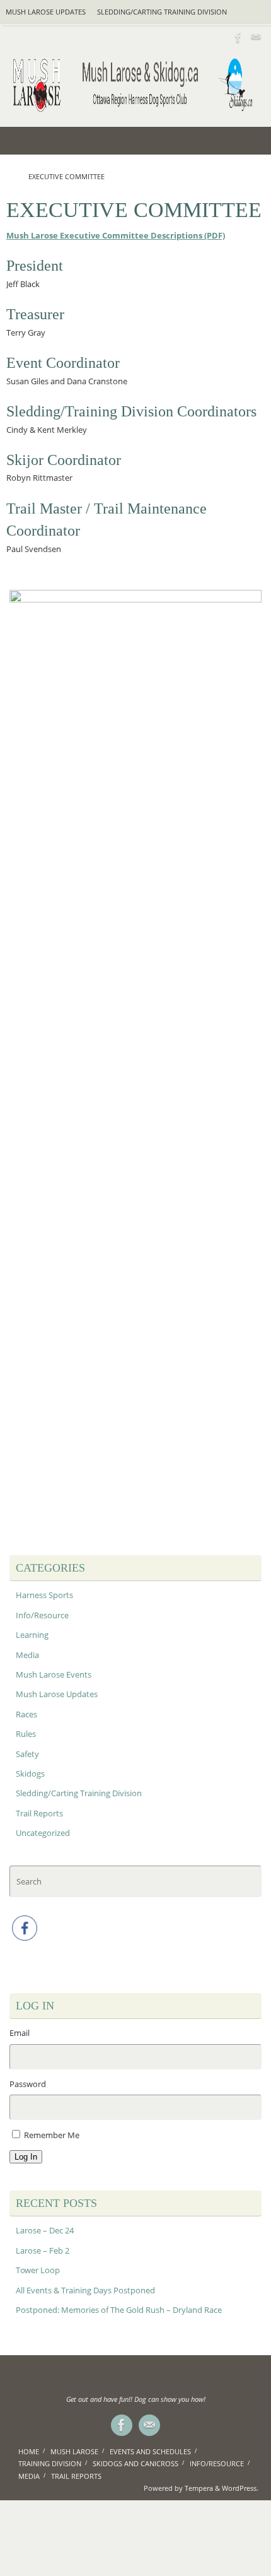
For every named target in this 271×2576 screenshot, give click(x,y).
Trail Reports (39, 1814)
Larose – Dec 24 (45, 2231)
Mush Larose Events (54, 1675)
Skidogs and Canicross (135, 2463)
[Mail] (256, 37)
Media (27, 1655)
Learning (32, 1635)
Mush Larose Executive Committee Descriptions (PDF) (116, 236)
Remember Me (52, 2135)
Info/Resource (42, 1615)
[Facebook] (238, 37)
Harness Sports (44, 1595)
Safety (27, 1754)
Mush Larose (74, 2451)
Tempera (199, 2488)
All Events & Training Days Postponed (85, 2291)
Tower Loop (38, 2270)
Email (20, 2033)
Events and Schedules (150, 2451)
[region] (135, 1063)
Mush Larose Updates (46, 12)
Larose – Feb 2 (43, 2251)
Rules (26, 1734)
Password (28, 2084)
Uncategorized (43, 1833)
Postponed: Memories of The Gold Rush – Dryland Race (119, 2310)
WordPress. (240, 2488)
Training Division (50, 2463)
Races (26, 1714)
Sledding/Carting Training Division (162, 12)
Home (29, 2451)
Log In (26, 2157)
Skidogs (30, 1774)
